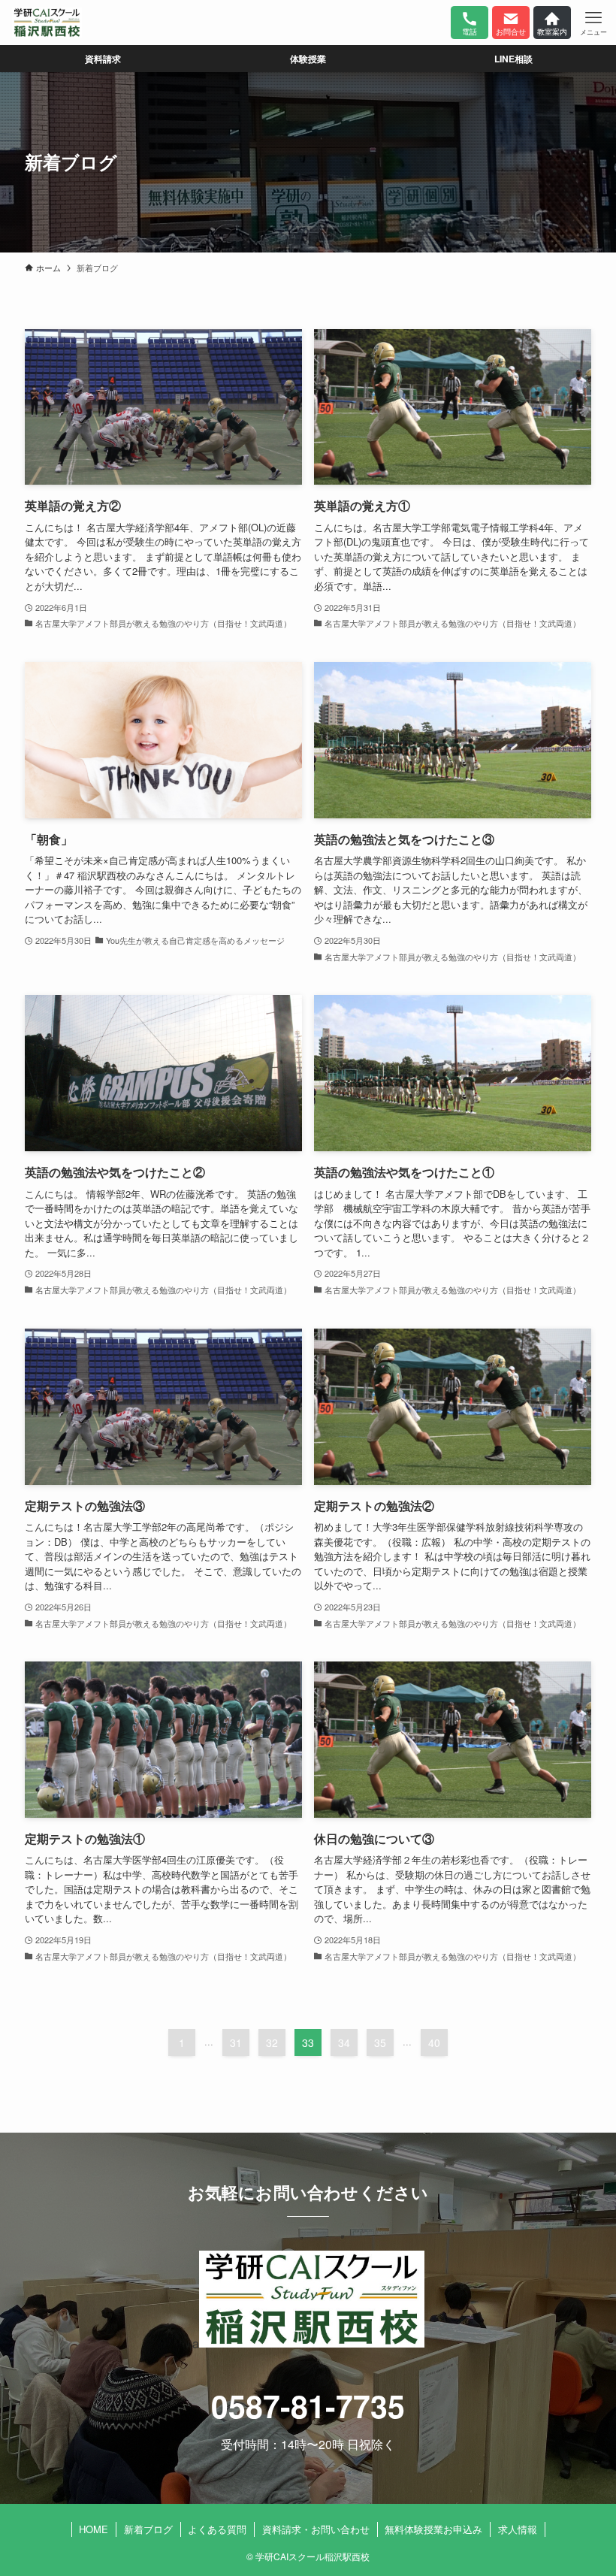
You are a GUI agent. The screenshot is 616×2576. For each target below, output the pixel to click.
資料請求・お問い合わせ (316, 2529)
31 (236, 2042)
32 (272, 2042)
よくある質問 (217, 2529)
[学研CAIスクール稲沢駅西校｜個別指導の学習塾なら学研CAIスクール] (47, 23)
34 (344, 2042)
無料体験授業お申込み (433, 2529)
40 (434, 2042)
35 (380, 2042)
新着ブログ (148, 2529)
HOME (94, 2529)
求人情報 (518, 2529)
